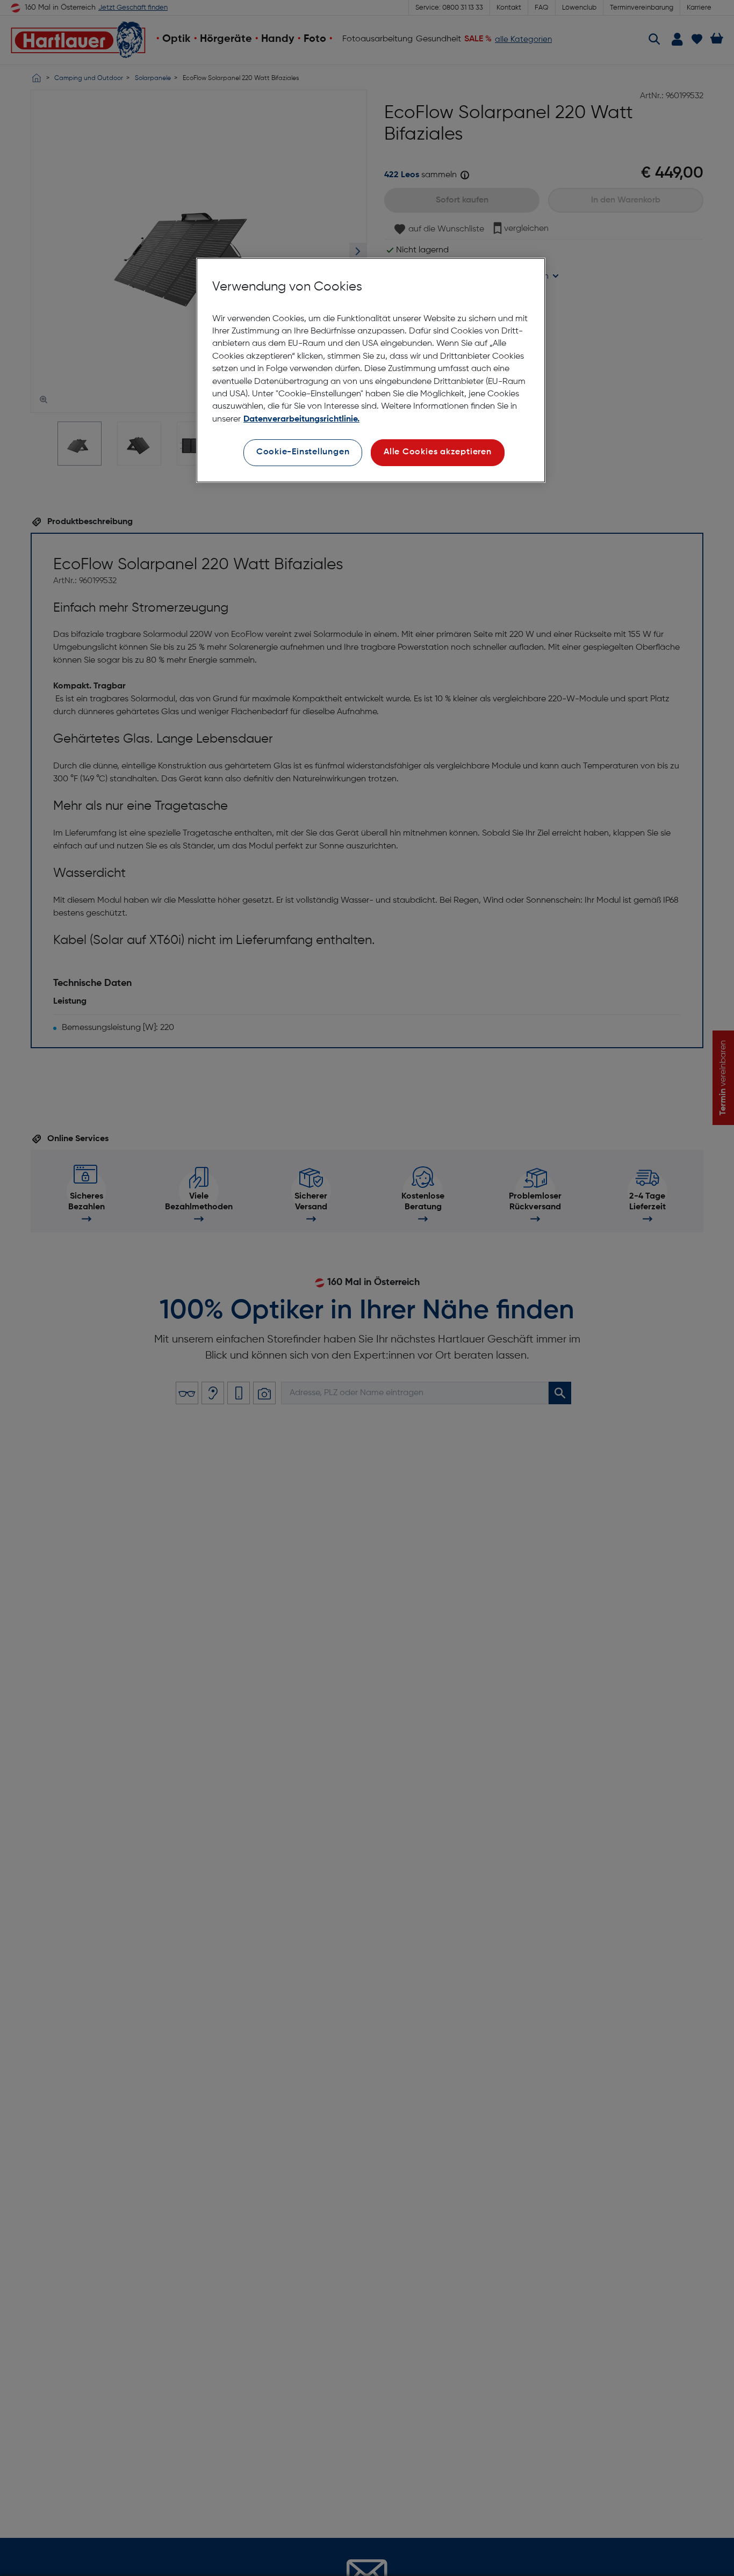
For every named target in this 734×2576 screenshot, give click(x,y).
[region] (371, 370)
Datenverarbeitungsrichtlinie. (301, 419)
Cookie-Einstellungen (303, 452)
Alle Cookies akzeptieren (438, 452)
